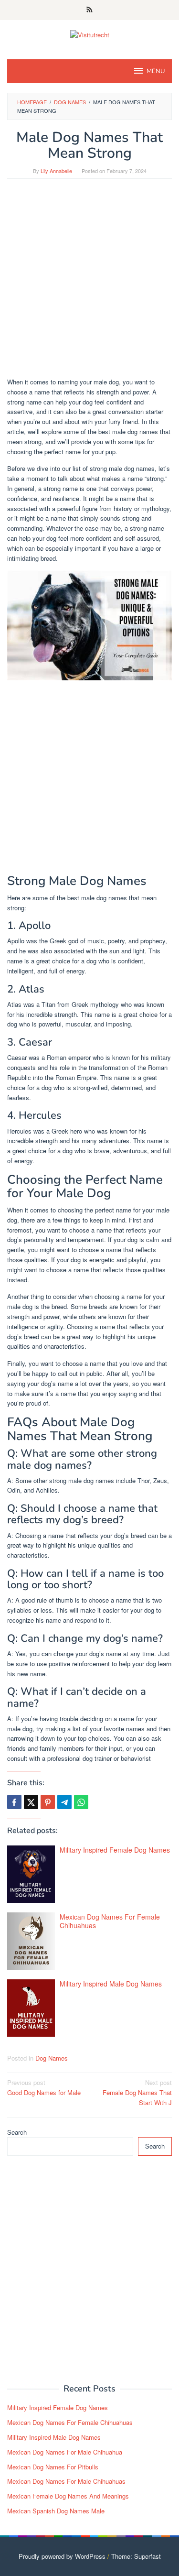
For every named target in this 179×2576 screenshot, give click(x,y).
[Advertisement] (89, 283)
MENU (156, 71)
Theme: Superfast (136, 2556)
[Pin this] (48, 1802)
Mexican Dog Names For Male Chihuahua (65, 2452)
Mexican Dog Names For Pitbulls (53, 2467)
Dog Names (52, 2058)
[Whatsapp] (81, 1802)
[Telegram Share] (64, 1802)
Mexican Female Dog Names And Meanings (68, 2496)
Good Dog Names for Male (44, 2087)
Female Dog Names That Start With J (137, 2092)
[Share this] (14, 1802)
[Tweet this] (31, 1802)
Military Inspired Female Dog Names (115, 1850)
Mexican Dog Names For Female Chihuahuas (110, 1921)
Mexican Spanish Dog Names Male (56, 2511)
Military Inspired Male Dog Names (111, 1984)
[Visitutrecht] (90, 34)
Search (17, 2132)
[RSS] (89, 10)
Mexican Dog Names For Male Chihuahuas (66, 2481)
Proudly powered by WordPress (62, 2556)
